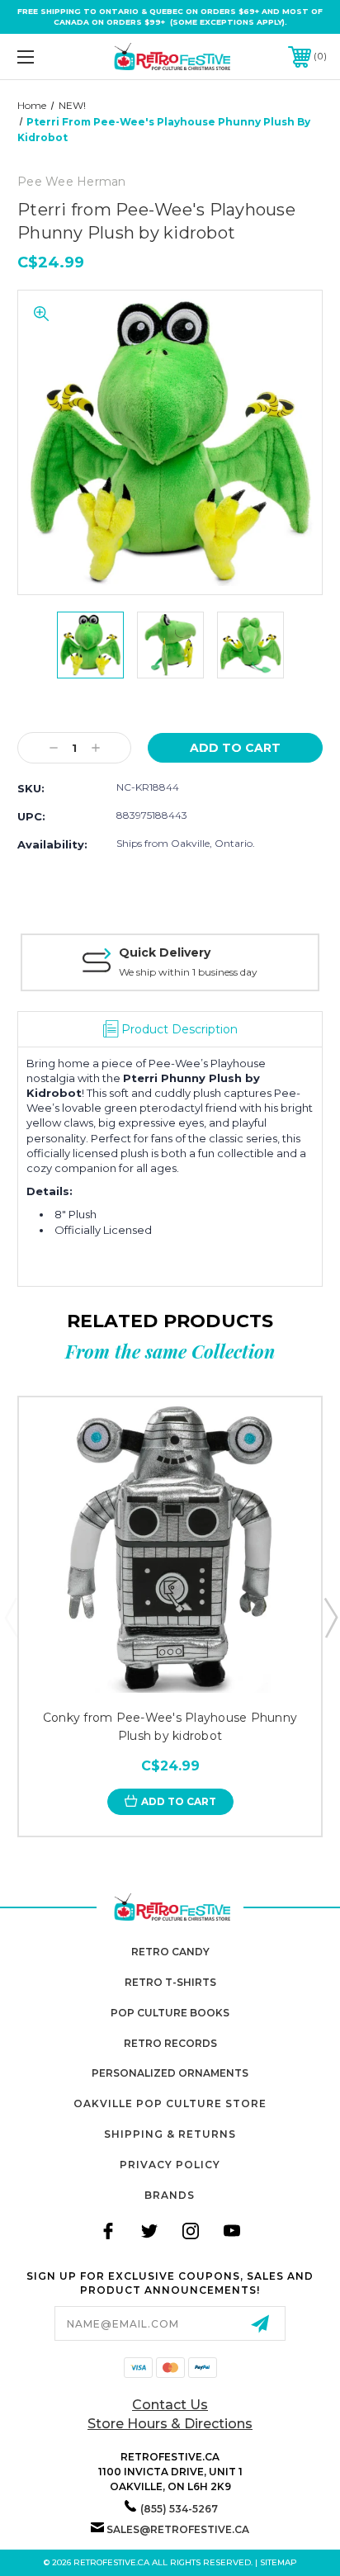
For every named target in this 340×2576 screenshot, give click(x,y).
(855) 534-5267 (179, 2509)
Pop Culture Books (170, 2013)
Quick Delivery (165, 952)
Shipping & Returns (170, 2134)
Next (330, 1617)
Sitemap (279, 2562)
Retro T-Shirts (170, 1982)
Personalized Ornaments (170, 2073)
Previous (11, 1617)
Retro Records (170, 2043)
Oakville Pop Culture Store (170, 2103)
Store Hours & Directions (170, 2424)
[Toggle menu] (48, 57)
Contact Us (170, 2405)
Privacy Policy (170, 2165)
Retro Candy (170, 1952)
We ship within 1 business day (188, 972)
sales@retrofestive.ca (178, 2529)
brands (170, 2195)
